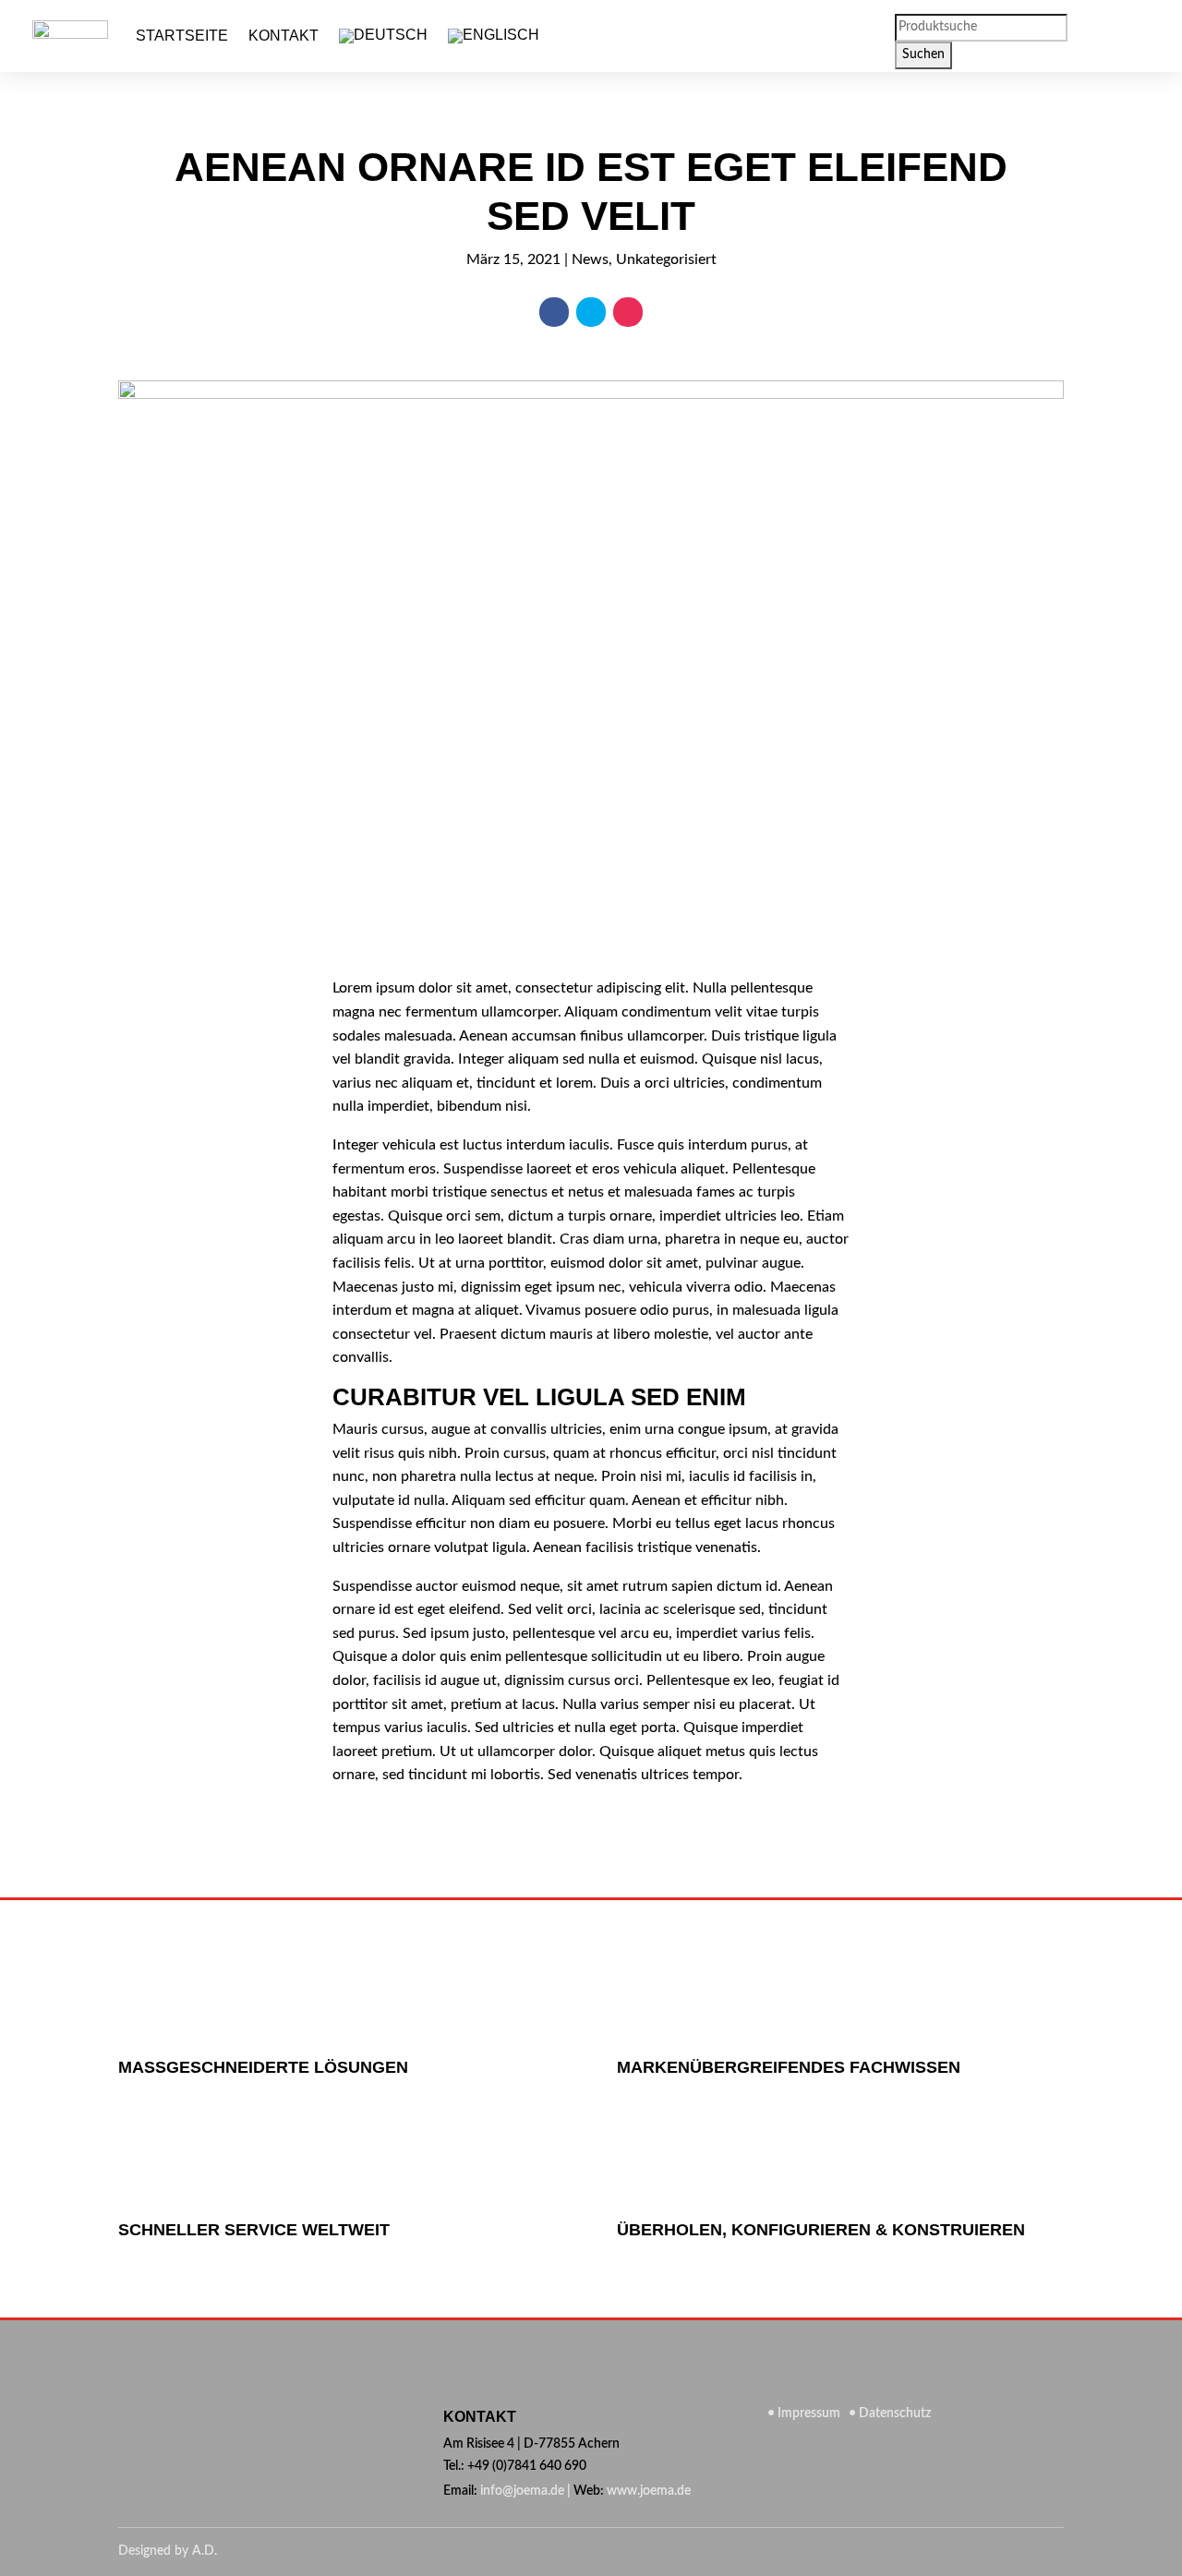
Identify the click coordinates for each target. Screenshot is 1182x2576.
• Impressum (805, 2413)
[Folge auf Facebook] (554, 312)
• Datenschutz (887, 2413)
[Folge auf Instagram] (628, 312)
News (590, 259)
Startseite (182, 36)
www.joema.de (649, 2491)
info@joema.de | (525, 2491)
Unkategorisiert (666, 259)
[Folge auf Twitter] (591, 312)
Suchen (923, 54)
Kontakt (283, 36)
